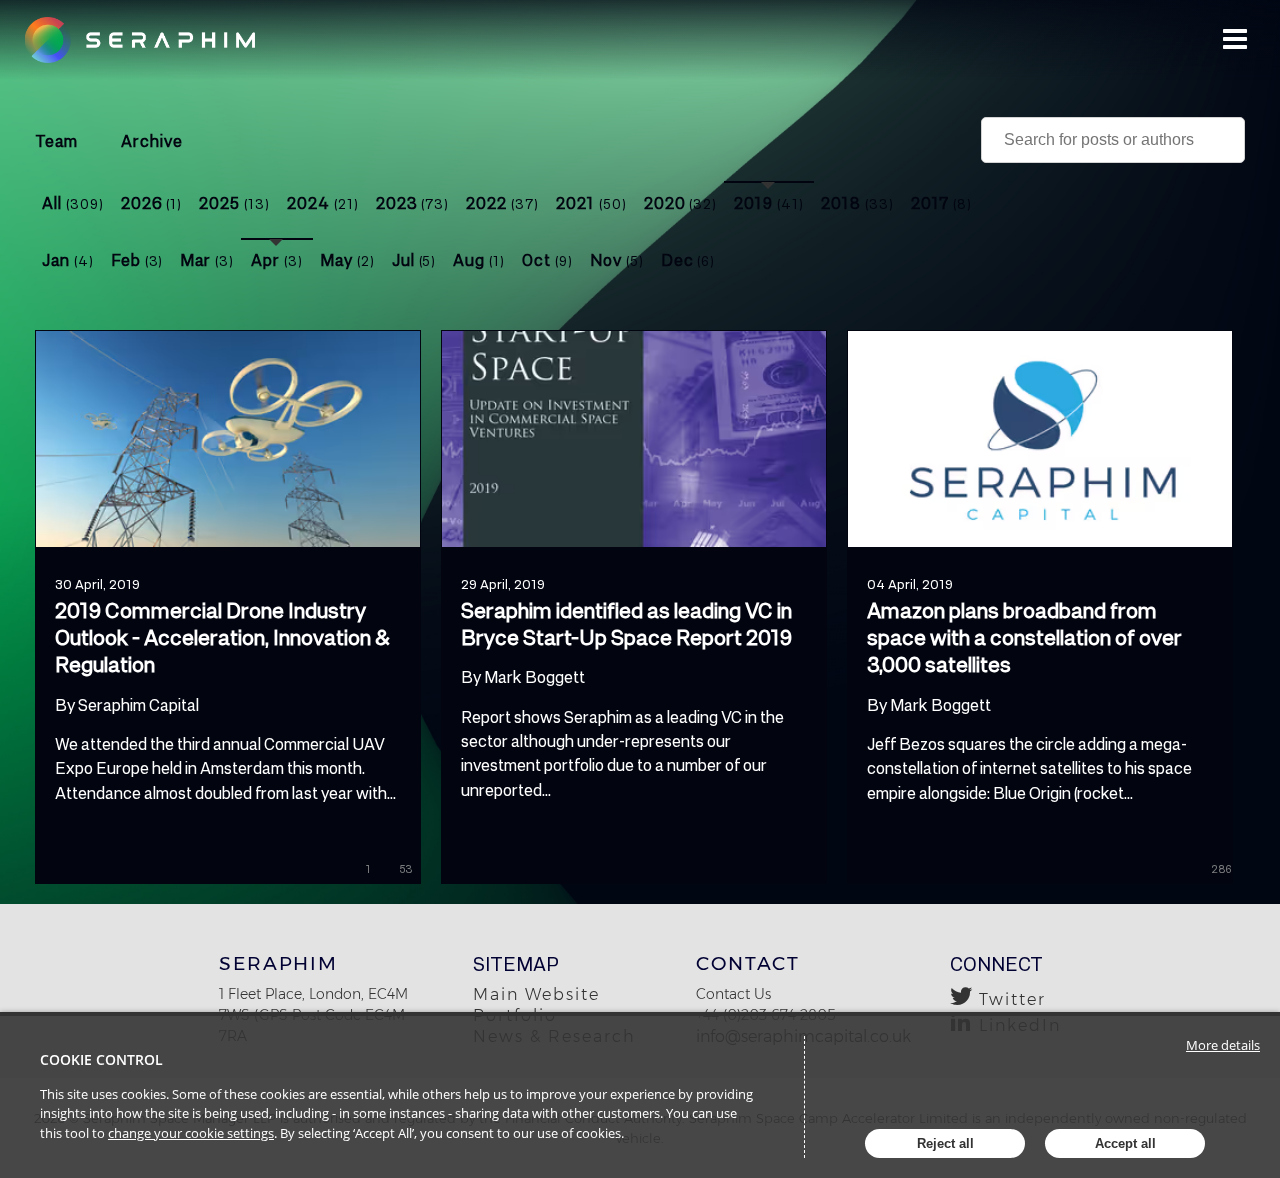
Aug (479, 259)
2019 (769, 202)
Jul (414, 259)
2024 (323, 202)
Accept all (1125, 1143)
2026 (152, 202)
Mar (207, 259)
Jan (68, 259)
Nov (617, 259)
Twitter (1012, 999)
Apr (277, 259)
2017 (942, 202)
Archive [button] (152, 140)
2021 (591, 202)
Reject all (945, 1143)
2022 (502, 202)
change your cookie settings (191, 1133)
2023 (413, 202)
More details (1223, 1045)
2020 (681, 202)
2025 (234, 202)
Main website (536, 994)
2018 (857, 202)
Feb (137, 259)
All (73, 202)
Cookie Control (101, 1059)
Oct (547, 259)
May (347, 259)
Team (56, 140)
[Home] (152, 40)
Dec (688, 259)
